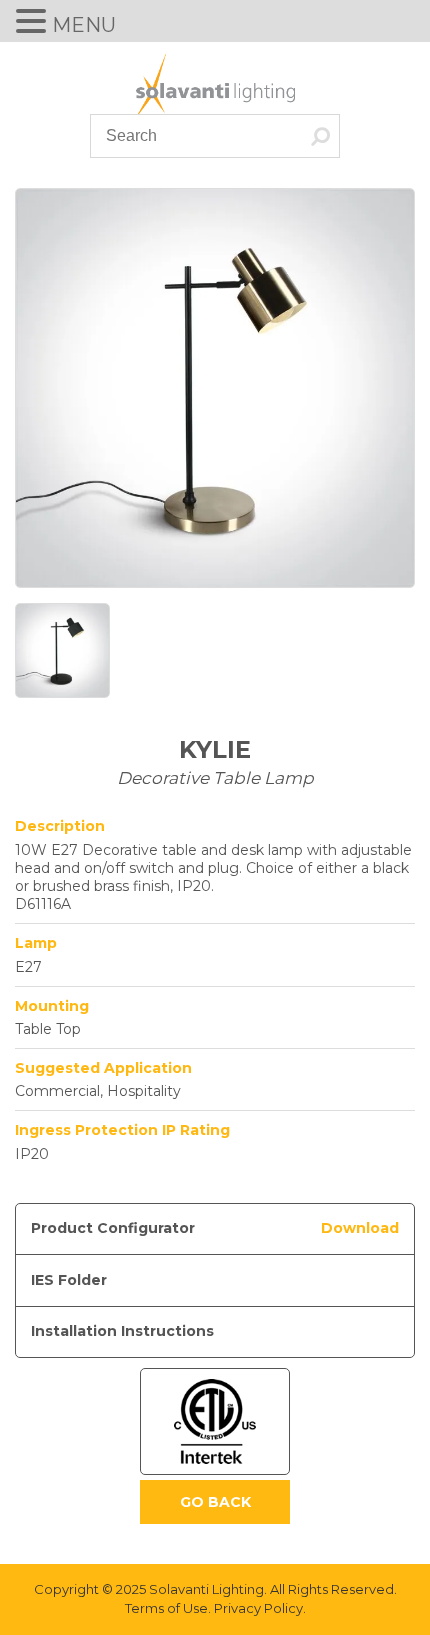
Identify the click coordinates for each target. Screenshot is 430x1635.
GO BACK (215, 1502)
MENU (84, 25)
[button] (34, 22)
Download (360, 1228)
